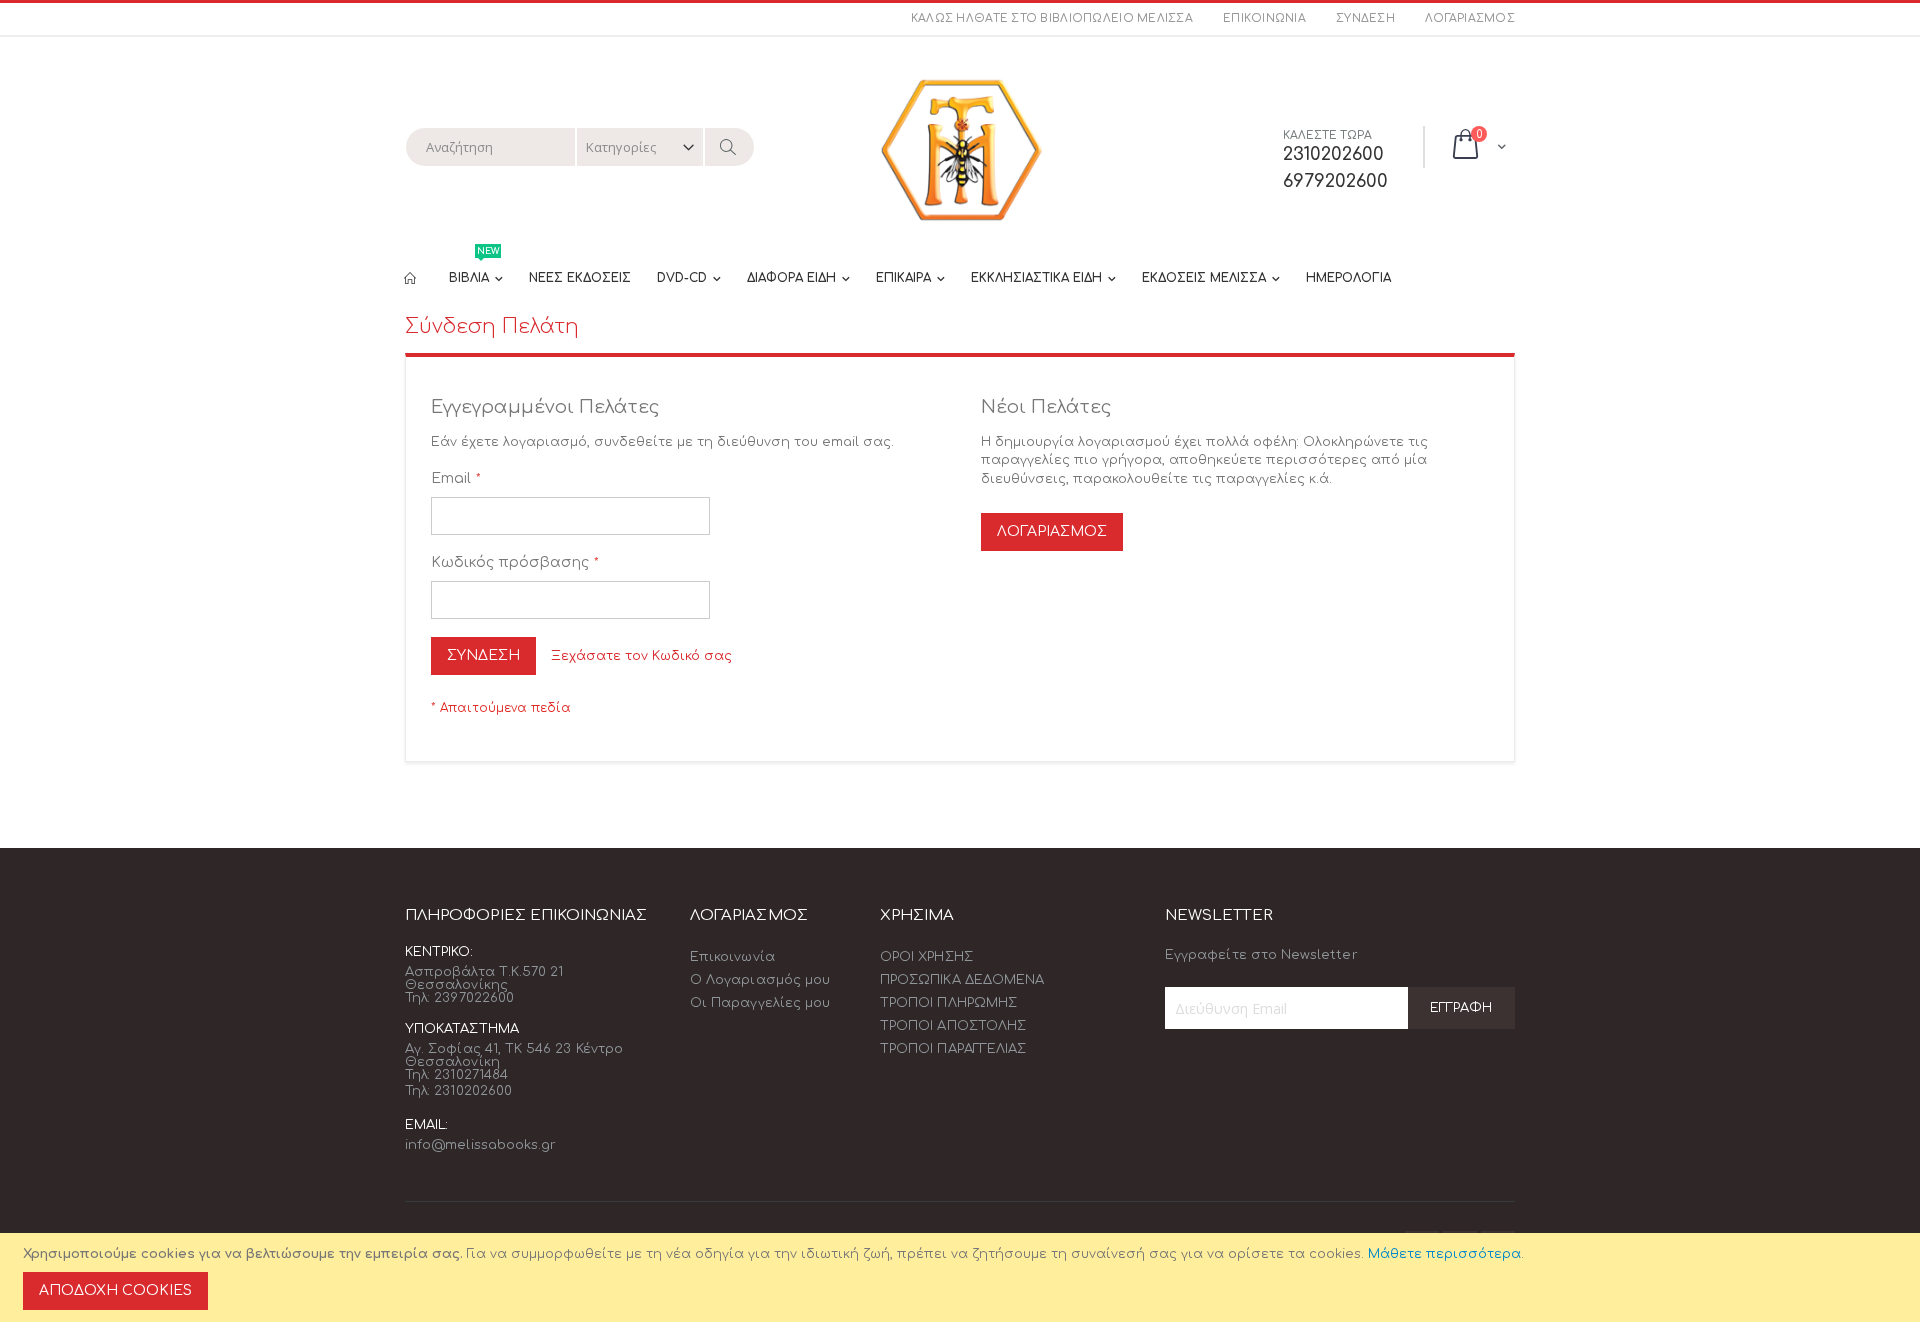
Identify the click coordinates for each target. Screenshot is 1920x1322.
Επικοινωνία (1264, 18)
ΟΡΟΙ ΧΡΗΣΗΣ (926, 957)
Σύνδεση (1365, 18)
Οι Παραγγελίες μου (760, 1003)
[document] (963, 1277)
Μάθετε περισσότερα (1444, 1254)
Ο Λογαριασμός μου (760, 980)
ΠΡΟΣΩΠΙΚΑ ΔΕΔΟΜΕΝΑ (962, 980)
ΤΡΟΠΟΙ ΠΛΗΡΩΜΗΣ (948, 1003)
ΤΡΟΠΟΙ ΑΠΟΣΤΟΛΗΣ (953, 1026)
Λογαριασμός (1470, 18)
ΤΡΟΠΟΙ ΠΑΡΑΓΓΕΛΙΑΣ (953, 1049)
